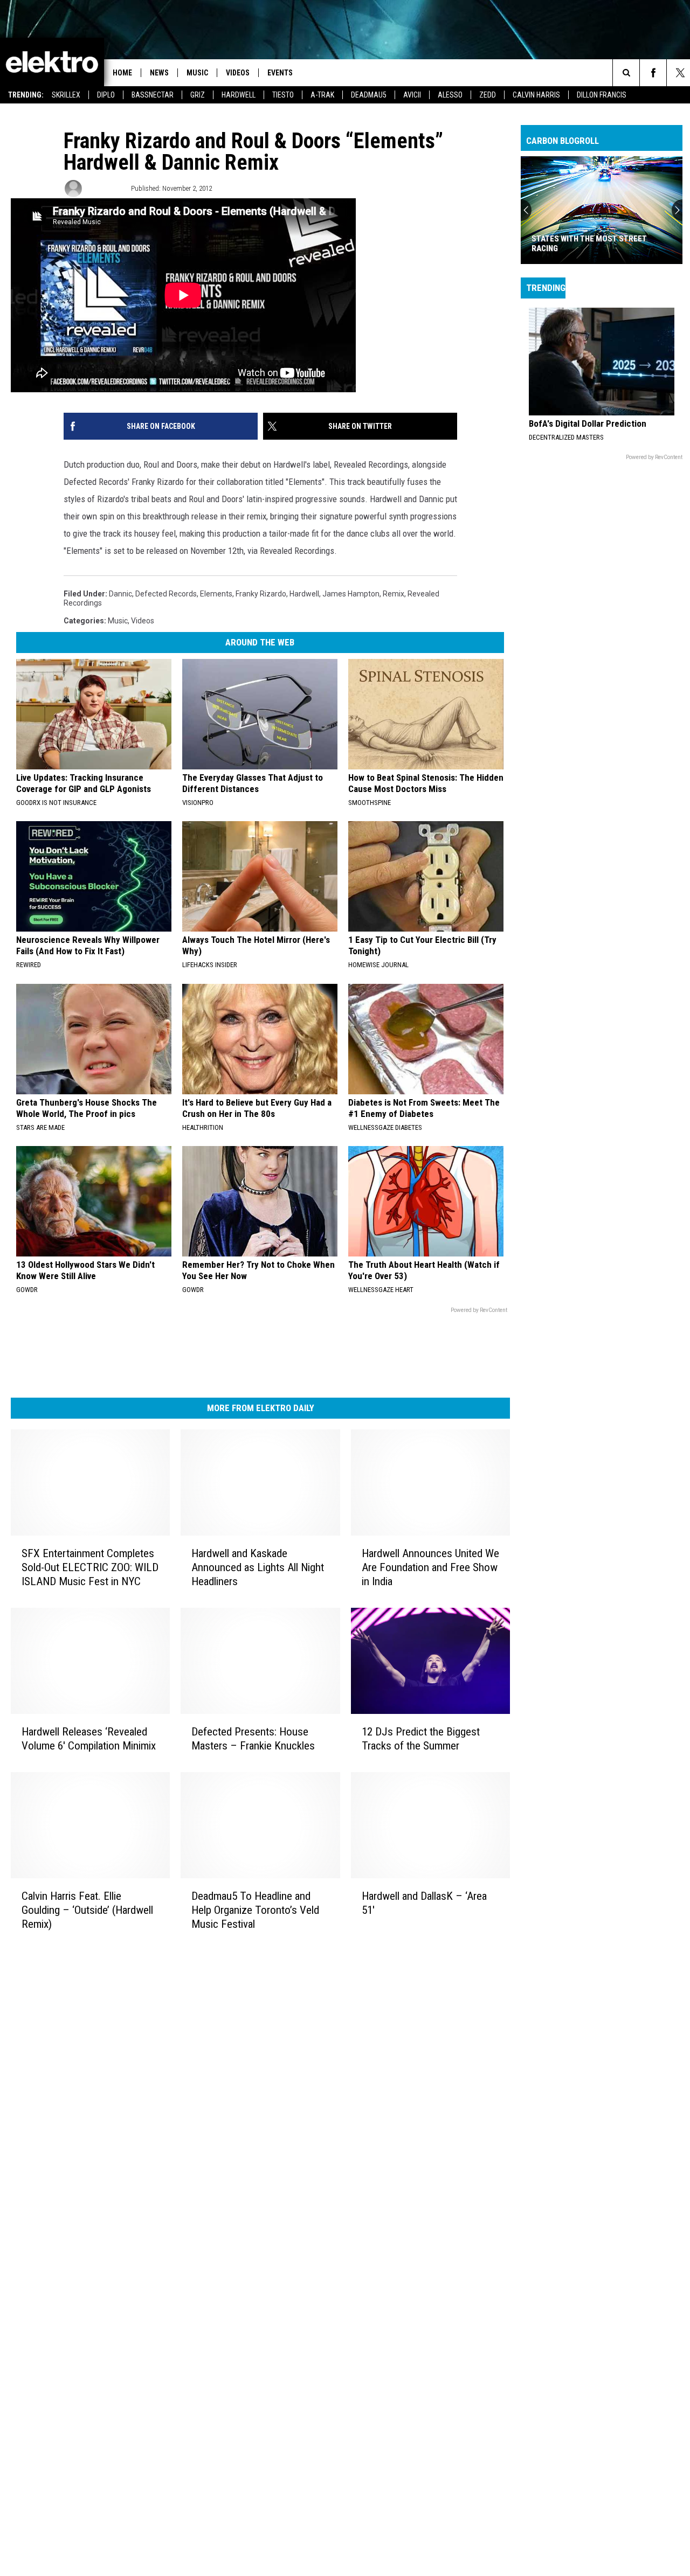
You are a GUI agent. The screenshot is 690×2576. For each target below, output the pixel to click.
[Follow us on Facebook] (653, 73)
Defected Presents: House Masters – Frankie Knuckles (253, 1738)
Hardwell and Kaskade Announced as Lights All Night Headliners (258, 1567)
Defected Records (166, 594)
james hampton (351, 594)
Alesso (450, 95)
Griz (198, 95)
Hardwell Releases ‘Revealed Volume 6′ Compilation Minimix (89, 1738)
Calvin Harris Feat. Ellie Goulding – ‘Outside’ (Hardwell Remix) (87, 1910)
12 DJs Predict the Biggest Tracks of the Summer (421, 1738)
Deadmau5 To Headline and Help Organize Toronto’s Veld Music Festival (255, 1910)
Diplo (106, 95)
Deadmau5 (369, 95)
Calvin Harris (536, 95)
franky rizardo (261, 594)
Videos (238, 73)
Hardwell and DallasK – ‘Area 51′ (424, 1903)
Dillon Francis (602, 95)
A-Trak (322, 95)
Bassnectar (153, 95)
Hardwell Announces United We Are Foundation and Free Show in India (430, 1567)
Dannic (120, 594)
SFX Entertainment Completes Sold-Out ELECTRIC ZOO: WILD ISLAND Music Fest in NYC (90, 1567)
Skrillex (66, 95)
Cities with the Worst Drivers (591, 248)
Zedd (488, 95)
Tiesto (283, 95)
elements (216, 594)
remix (394, 594)
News (159, 73)
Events (280, 73)
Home (122, 73)
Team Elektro (106, 188)
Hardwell (239, 95)
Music (197, 73)
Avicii (412, 95)
